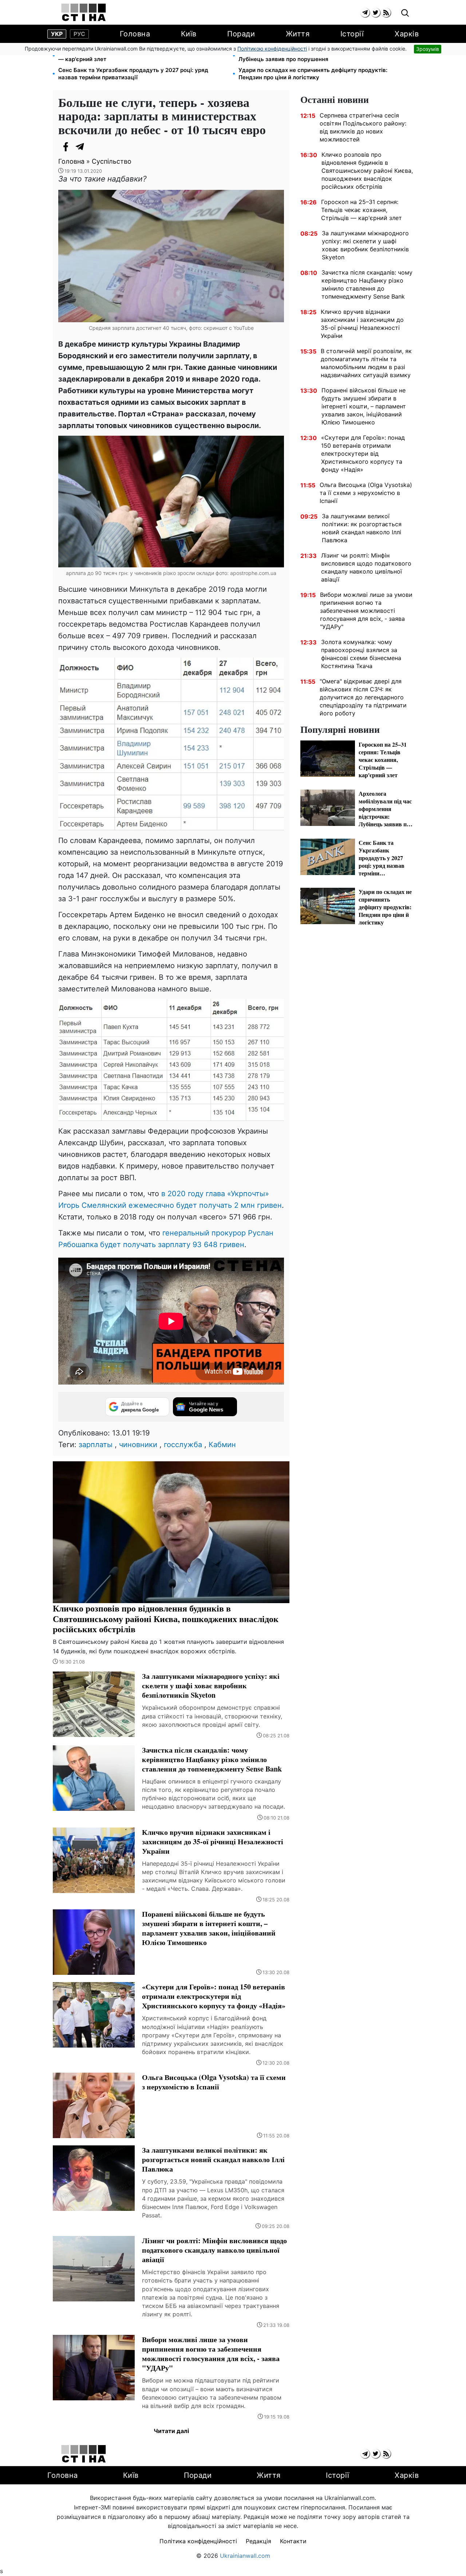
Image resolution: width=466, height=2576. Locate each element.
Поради (241, 34)
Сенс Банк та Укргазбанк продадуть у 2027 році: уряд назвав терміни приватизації (133, 74)
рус (79, 34)
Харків (407, 34)
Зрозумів (428, 49)
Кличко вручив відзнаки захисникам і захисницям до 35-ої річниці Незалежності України (362, 324)
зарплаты (96, 1445)
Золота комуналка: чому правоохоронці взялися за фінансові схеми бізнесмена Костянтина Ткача (361, 654)
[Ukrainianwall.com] (84, 12)
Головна (135, 34)
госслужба (183, 1445)
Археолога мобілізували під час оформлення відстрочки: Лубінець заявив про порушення (317, 55)
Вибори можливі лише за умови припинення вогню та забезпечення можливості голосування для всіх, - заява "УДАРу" (366, 611)
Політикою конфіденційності (272, 49)
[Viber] (95, 147)
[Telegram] (80, 147)
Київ (189, 34)
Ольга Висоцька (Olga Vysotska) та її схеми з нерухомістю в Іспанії (366, 493)
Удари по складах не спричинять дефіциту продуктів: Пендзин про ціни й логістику (313, 74)
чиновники (138, 1445)
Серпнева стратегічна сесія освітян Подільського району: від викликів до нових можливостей (363, 127)
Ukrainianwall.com (245, 2556)
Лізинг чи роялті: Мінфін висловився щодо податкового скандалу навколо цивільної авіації (366, 567)
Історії (352, 34)
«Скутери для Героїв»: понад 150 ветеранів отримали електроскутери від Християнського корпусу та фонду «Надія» (363, 454)
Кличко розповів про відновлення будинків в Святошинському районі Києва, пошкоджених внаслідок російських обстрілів (367, 171)
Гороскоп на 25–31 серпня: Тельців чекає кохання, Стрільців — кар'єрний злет (142, 55)
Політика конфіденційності (198, 2541)
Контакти (293, 2541)
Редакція (258, 2541)
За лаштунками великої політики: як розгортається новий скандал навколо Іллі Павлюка (362, 528)
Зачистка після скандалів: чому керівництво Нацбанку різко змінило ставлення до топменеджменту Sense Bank (367, 284)
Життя (298, 34)
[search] (405, 13)
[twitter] (376, 13)
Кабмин (222, 1445)
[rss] (386, 13)
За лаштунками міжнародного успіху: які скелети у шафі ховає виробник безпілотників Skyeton (365, 245)
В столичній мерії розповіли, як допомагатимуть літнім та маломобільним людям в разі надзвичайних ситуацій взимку (366, 363)
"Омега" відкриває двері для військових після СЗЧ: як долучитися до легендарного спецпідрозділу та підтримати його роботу (363, 697)
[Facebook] (66, 147)
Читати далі (171, 2431)
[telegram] (365, 13)
